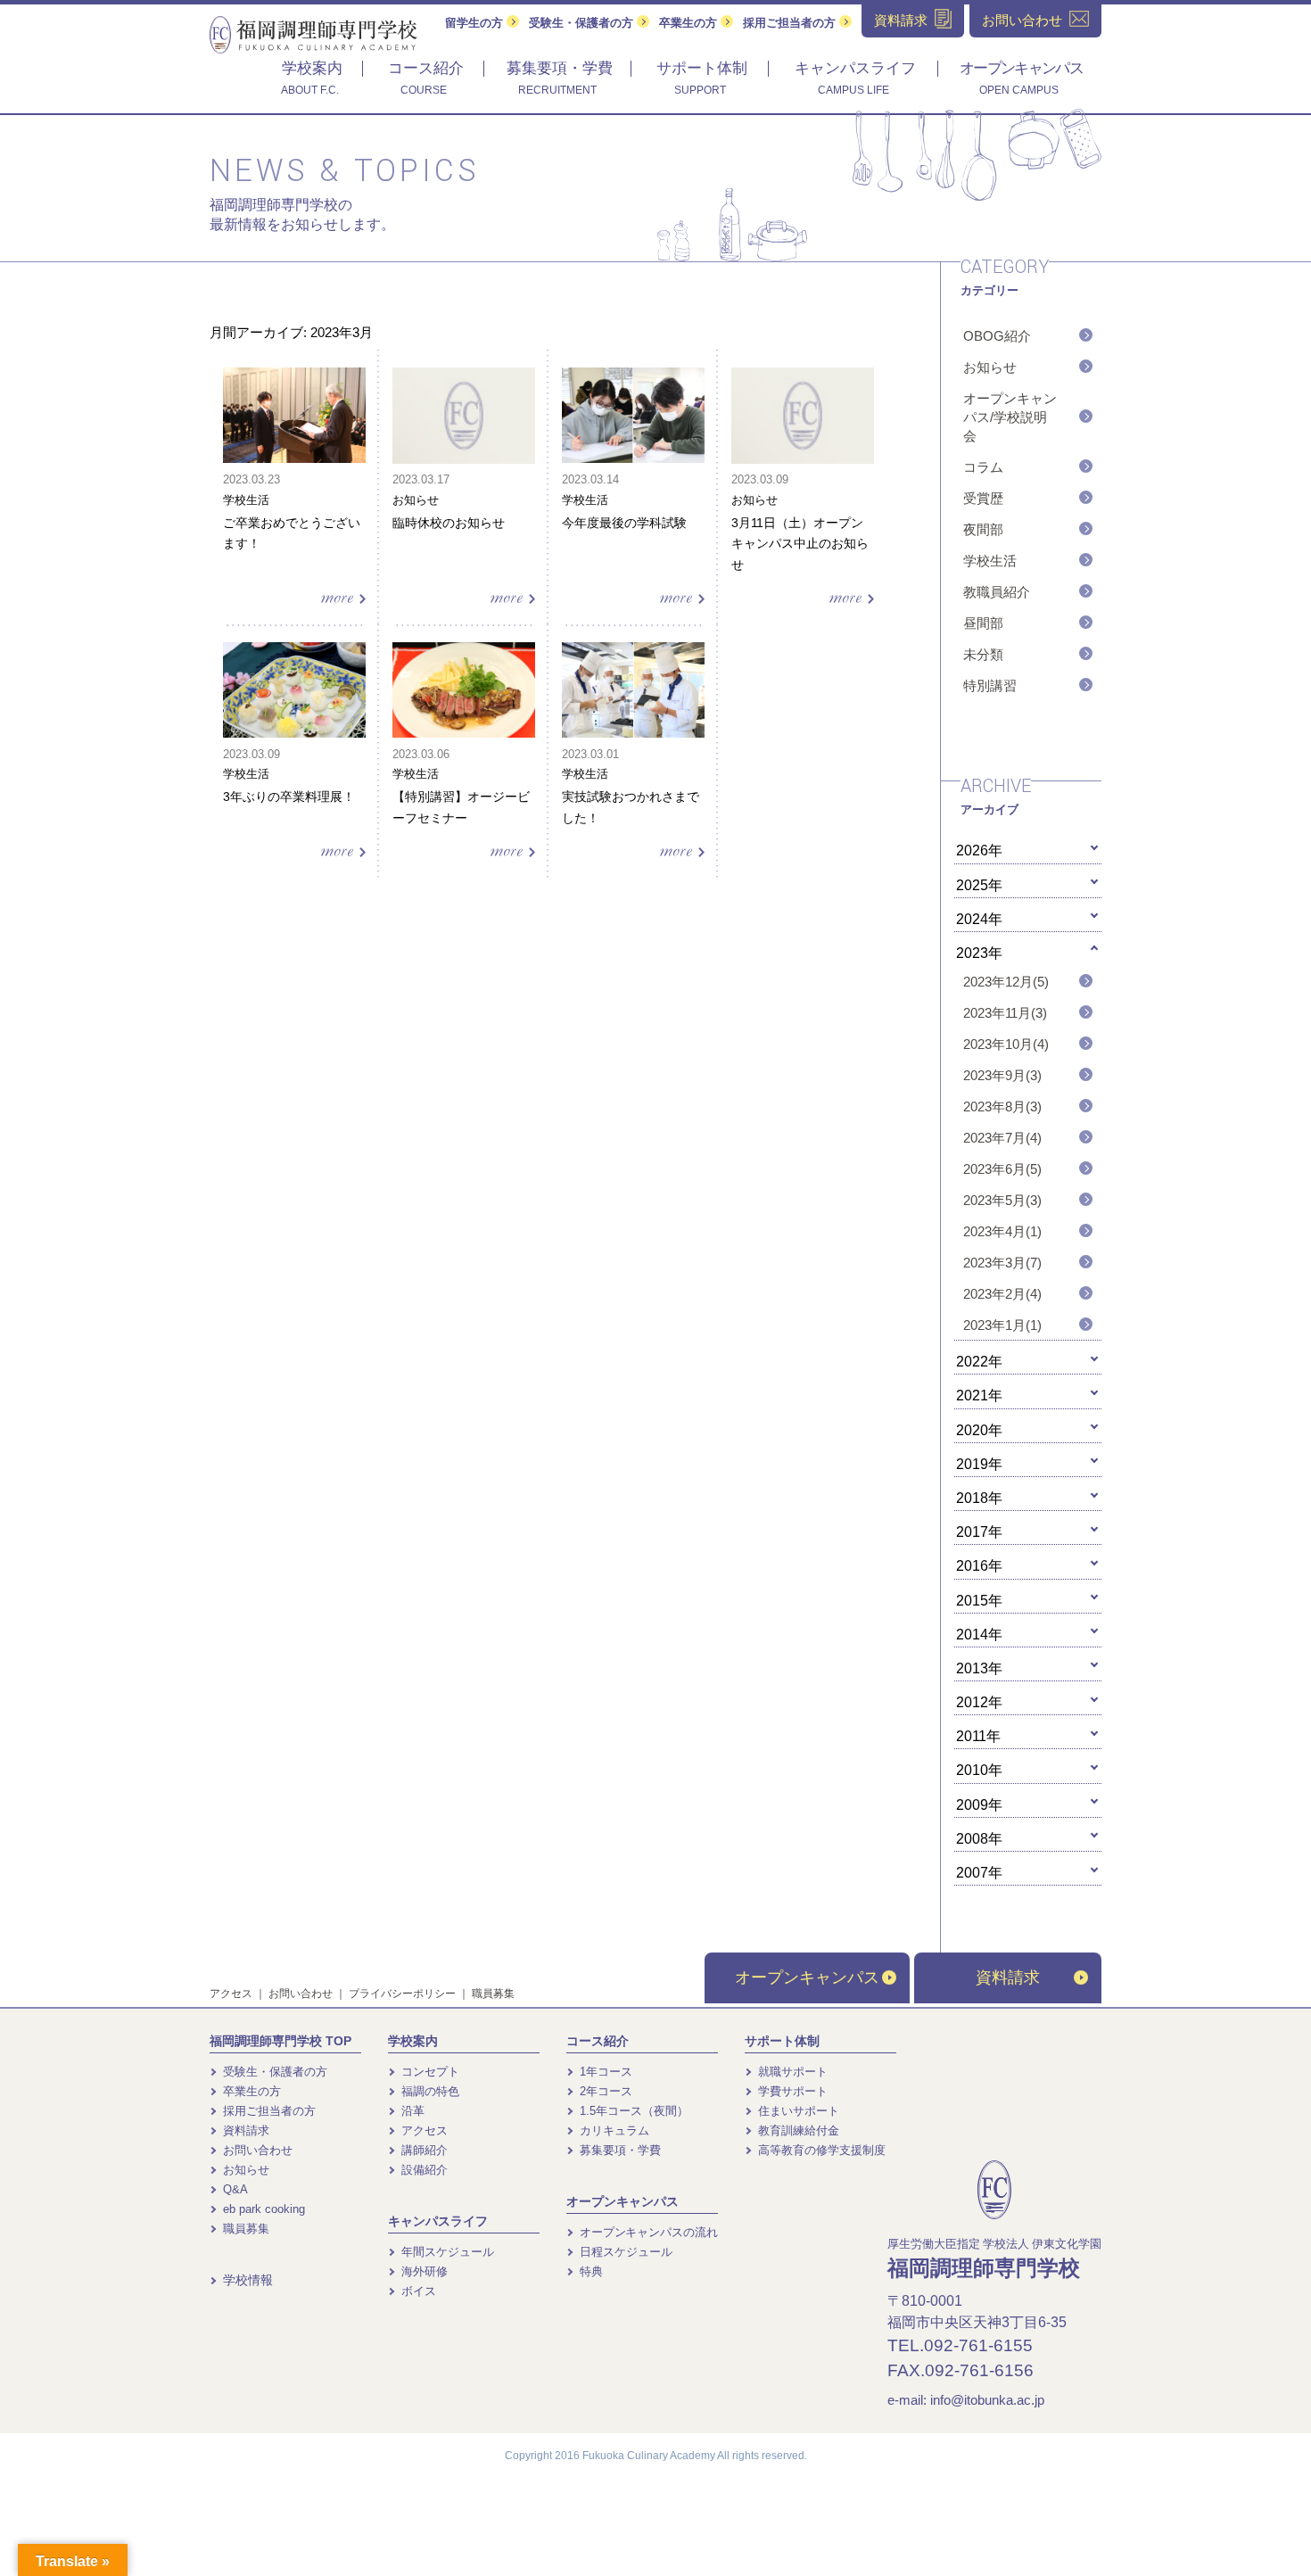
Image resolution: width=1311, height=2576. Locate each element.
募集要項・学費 (618, 2150)
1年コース (604, 2072)
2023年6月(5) (1002, 1169)
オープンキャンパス (807, 1977)
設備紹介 (423, 2170)
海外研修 (423, 2271)
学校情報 (246, 2280)
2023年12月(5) (1006, 982)
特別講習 (990, 685)
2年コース (604, 2091)
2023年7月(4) (1002, 1138)
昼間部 (983, 623)
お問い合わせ (301, 1994)
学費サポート (791, 2091)
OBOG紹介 (997, 336)
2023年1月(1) (1002, 1325)
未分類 (983, 654)
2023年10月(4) (1006, 1044)
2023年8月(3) (1002, 1106)
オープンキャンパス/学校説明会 (1010, 417)
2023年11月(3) (1005, 1013)
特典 (590, 2271)
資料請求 (1008, 1977)
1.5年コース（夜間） (632, 2111)
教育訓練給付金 (797, 2130)
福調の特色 (429, 2091)
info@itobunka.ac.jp (987, 2400)
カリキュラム (613, 2130)
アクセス (231, 1994)
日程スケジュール (624, 2252)
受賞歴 (983, 498)
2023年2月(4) (1002, 1294)
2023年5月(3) (1002, 1200)
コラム (983, 467)
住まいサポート (797, 2111)
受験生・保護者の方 (583, 23)
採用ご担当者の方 (791, 23)
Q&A (234, 2189)
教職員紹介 (997, 592)
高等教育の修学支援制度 (820, 2150)
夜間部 (983, 529)
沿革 (411, 2111)
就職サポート (791, 2072)
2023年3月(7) (1002, 1263)
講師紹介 (423, 2150)
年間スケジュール (446, 2252)
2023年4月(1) (1002, 1231)
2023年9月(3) (1002, 1075)
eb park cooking (262, 2209)
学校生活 (990, 561)
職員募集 (493, 1994)
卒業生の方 (690, 23)
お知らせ (990, 367)
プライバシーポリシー (402, 1994)
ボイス (417, 2291)
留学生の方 (476, 23)
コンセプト (429, 2072)
